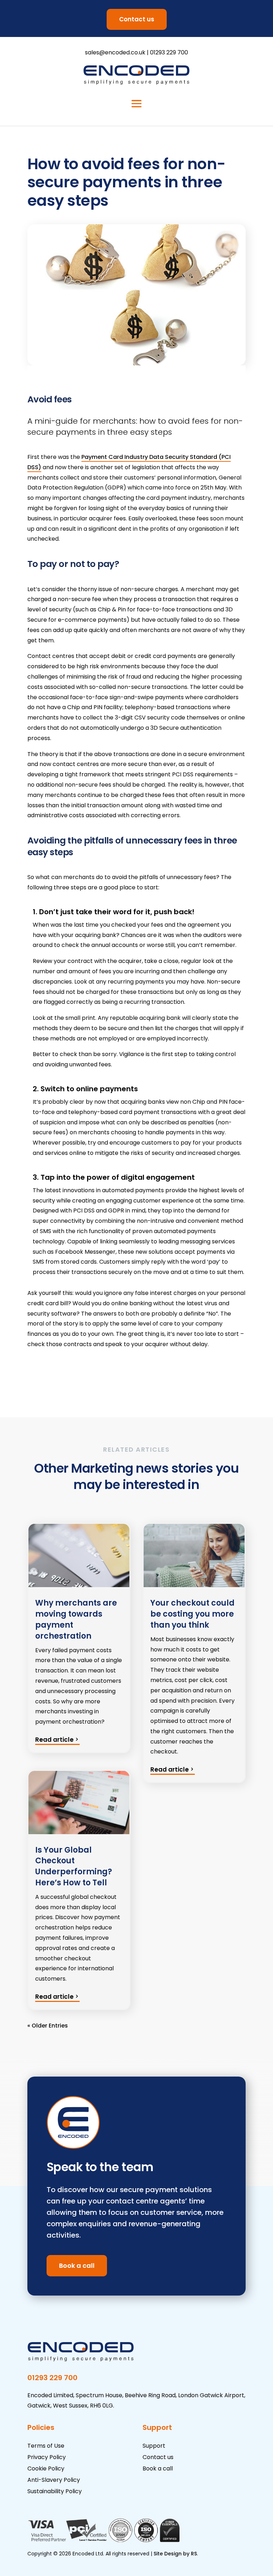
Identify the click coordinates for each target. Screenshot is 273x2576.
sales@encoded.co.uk (115, 52)
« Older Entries (48, 2026)
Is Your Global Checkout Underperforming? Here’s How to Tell (74, 1866)
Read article (54, 1740)
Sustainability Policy (55, 2491)
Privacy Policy (47, 2457)
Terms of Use (46, 2446)
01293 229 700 (169, 52)
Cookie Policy (46, 2468)
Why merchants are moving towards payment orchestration (76, 1619)
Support (154, 2446)
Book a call (77, 2266)
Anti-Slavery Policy (54, 2480)
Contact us (137, 19)
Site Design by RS (175, 2554)
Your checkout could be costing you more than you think (192, 1614)
